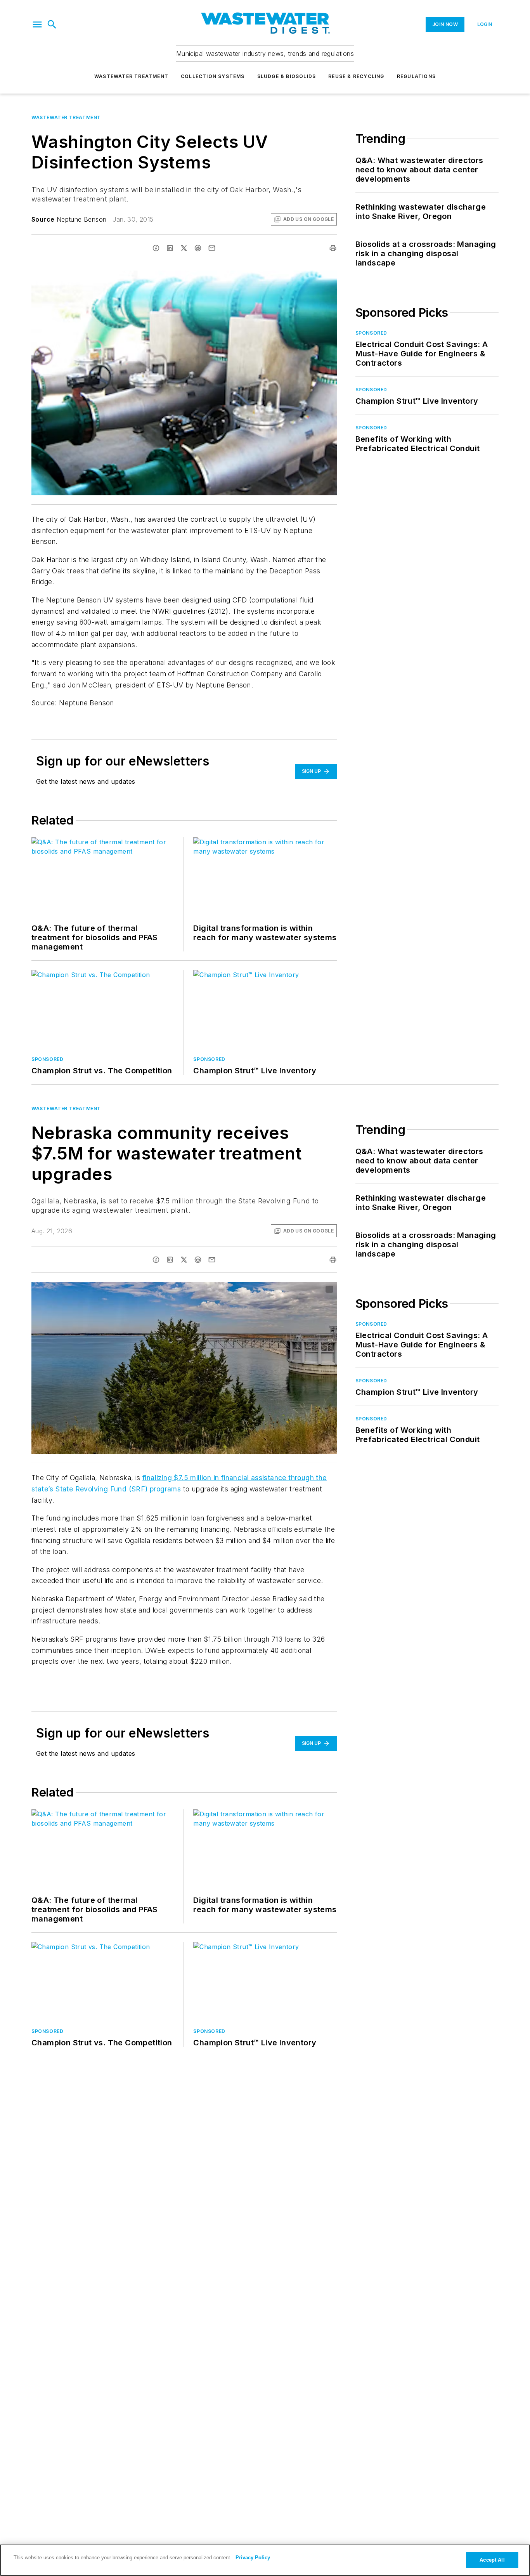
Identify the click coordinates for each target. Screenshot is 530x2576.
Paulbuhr (273, 1290)
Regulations (416, 76)
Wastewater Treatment (131, 76)
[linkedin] (170, 248)
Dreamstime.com (305, 1290)
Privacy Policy (253, 2558)
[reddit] (198, 248)
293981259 (242, 1290)
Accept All (492, 2560)
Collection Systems (213, 76)
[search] (52, 24)
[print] (333, 248)
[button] (37, 24)
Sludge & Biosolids (287, 76)
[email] (212, 248)
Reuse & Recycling (356, 76)
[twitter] (184, 248)
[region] (265, 2560)
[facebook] (156, 248)
